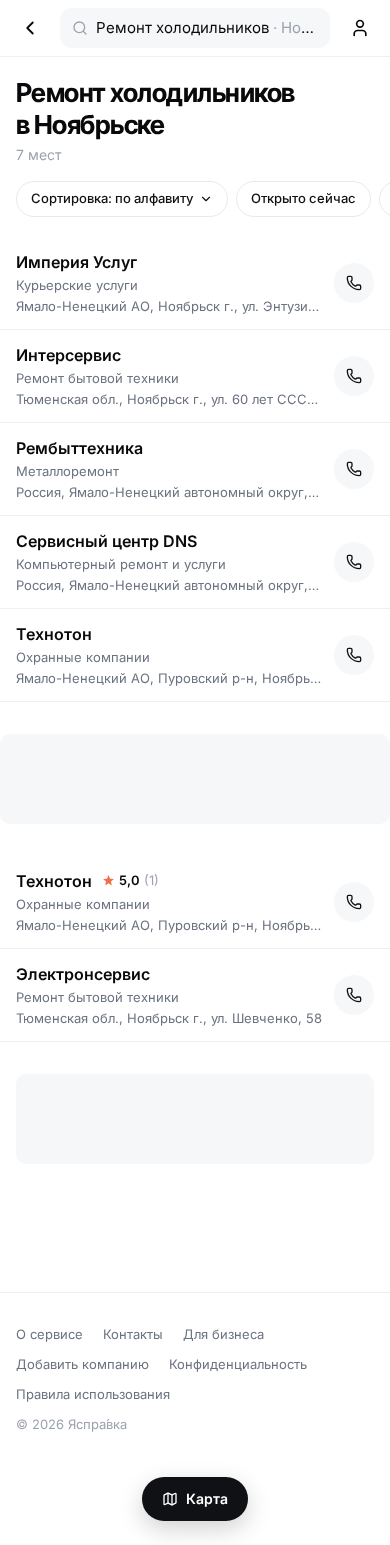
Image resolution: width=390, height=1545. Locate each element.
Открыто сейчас (303, 198)
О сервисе (49, 1334)
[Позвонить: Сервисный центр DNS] (354, 562)
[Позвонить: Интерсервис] (354, 376)
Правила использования (93, 1394)
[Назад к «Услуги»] (30, 28)
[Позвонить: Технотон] (354, 655)
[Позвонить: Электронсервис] (354, 995)
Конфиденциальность (238, 1364)
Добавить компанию (82, 1364)
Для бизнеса (223, 1334)
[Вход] (360, 28)
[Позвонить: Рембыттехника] (354, 469)
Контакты (133, 1334)
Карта (207, 1498)
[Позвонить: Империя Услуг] (354, 283)
